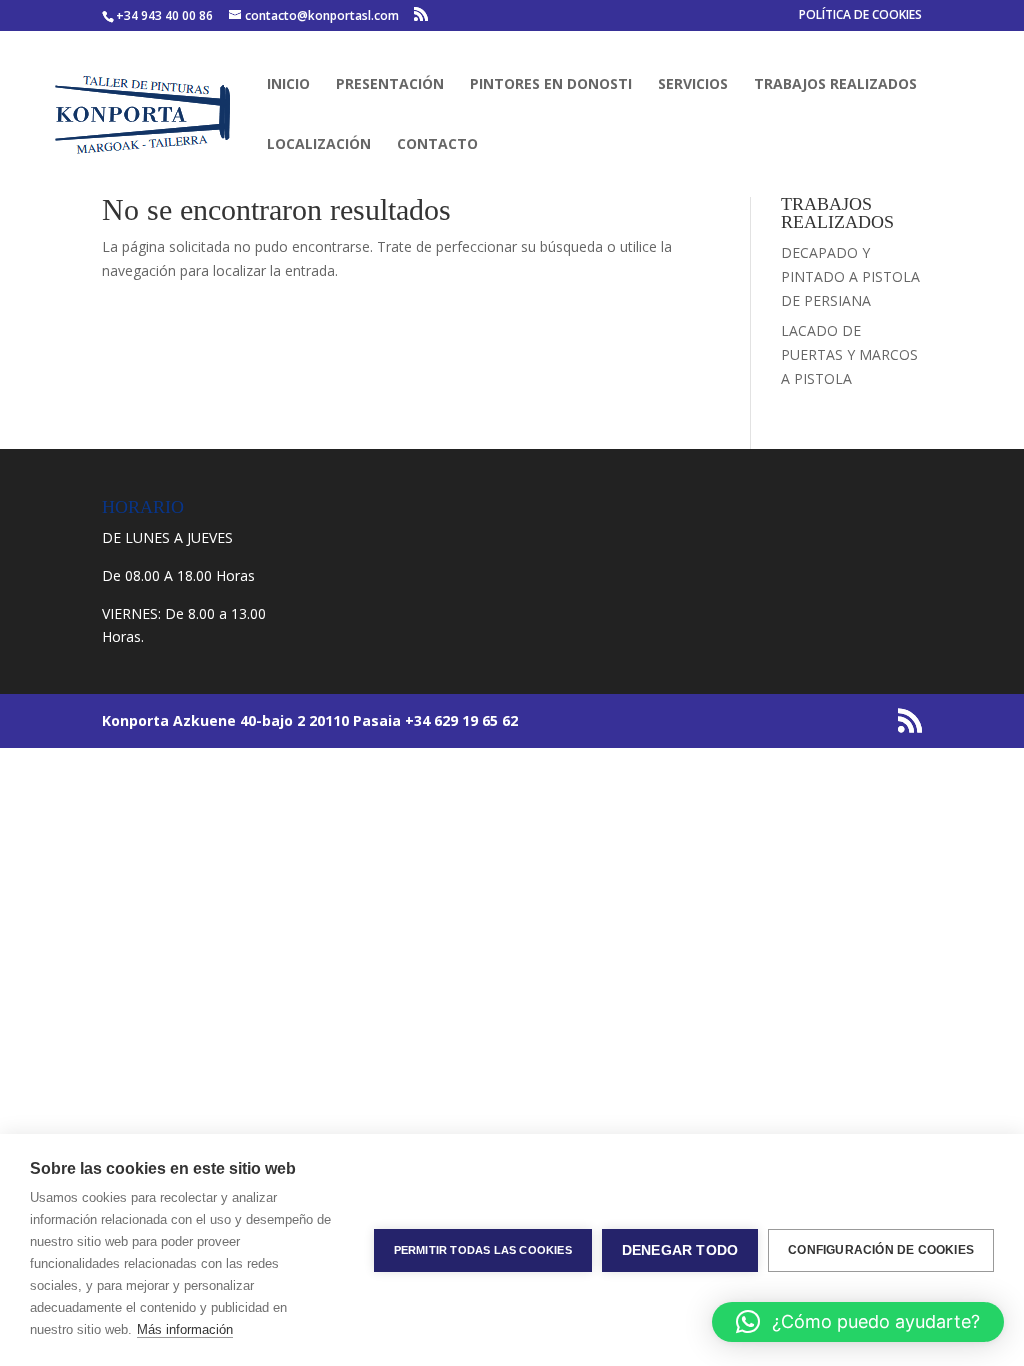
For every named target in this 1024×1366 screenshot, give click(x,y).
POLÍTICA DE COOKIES (860, 16)
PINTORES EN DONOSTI (551, 85)
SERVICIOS (693, 85)
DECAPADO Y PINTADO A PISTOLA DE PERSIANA (850, 276)
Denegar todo (680, 1250)
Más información (185, 1329)
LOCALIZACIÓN (319, 145)
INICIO (288, 85)
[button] (858, 1322)
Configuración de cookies (881, 1250)
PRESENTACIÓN (390, 85)
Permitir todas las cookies (483, 1250)
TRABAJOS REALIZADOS (835, 85)
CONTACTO (437, 145)
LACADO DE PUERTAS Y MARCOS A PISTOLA (849, 354)
